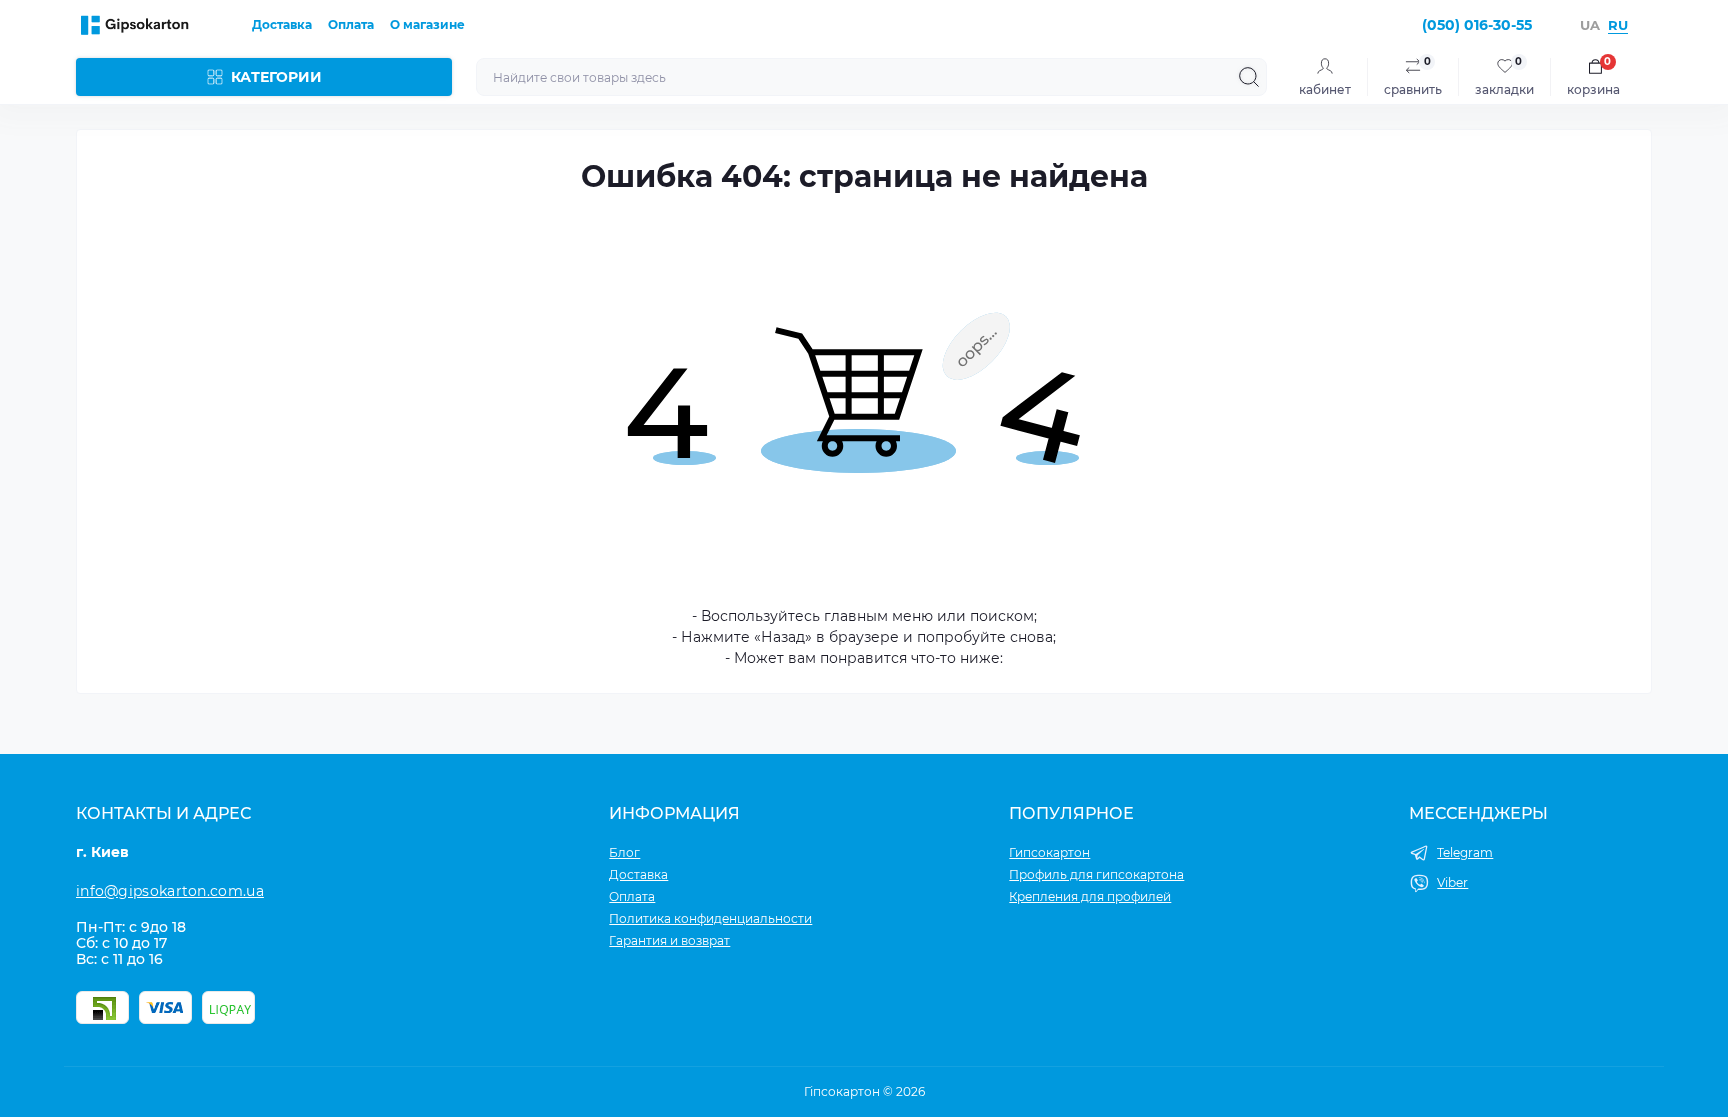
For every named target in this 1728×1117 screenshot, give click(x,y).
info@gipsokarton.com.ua (170, 891)
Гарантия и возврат (669, 940)
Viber (1452, 882)
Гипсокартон (1049, 852)
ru (1618, 25)
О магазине (427, 24)
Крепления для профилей (1090, 896)
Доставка (282, 24)
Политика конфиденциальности (710, 918)
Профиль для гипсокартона (1096, 874)
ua (1590, 25)
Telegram (1465, 852)
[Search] (1249, 77)
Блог (624, 852)
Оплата (351, 24)
